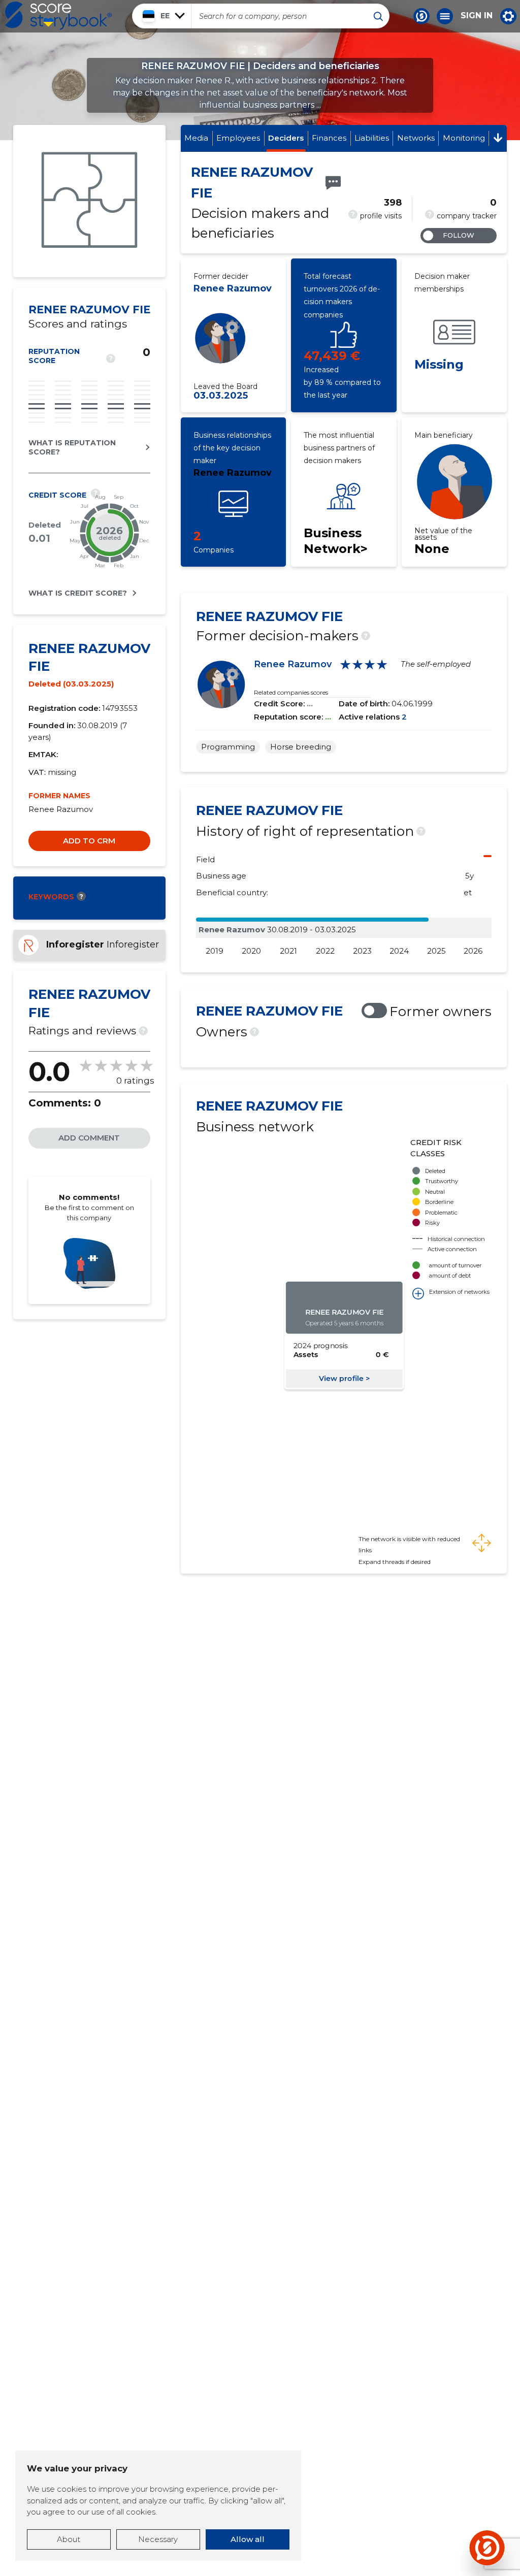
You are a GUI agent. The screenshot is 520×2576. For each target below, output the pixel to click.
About (69, 2539)
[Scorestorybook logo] (58, 16)
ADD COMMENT (89, 1138)
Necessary (158, 2539)
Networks (416, 138)
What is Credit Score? (78, 593)
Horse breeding (301, 747)
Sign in (477, 16)
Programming (228, 747)
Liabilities (372, 138)
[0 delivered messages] (333, 183)
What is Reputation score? (72, 447)
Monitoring (464, 138)
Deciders (286, 138)
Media (196, 138)
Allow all (248, 2539)
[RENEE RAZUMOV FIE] (89, 201)
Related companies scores (291, 692)
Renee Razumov (233, 288)
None (432, 549)
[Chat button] (421, 16)
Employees (238, 138)
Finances (329, 138)
